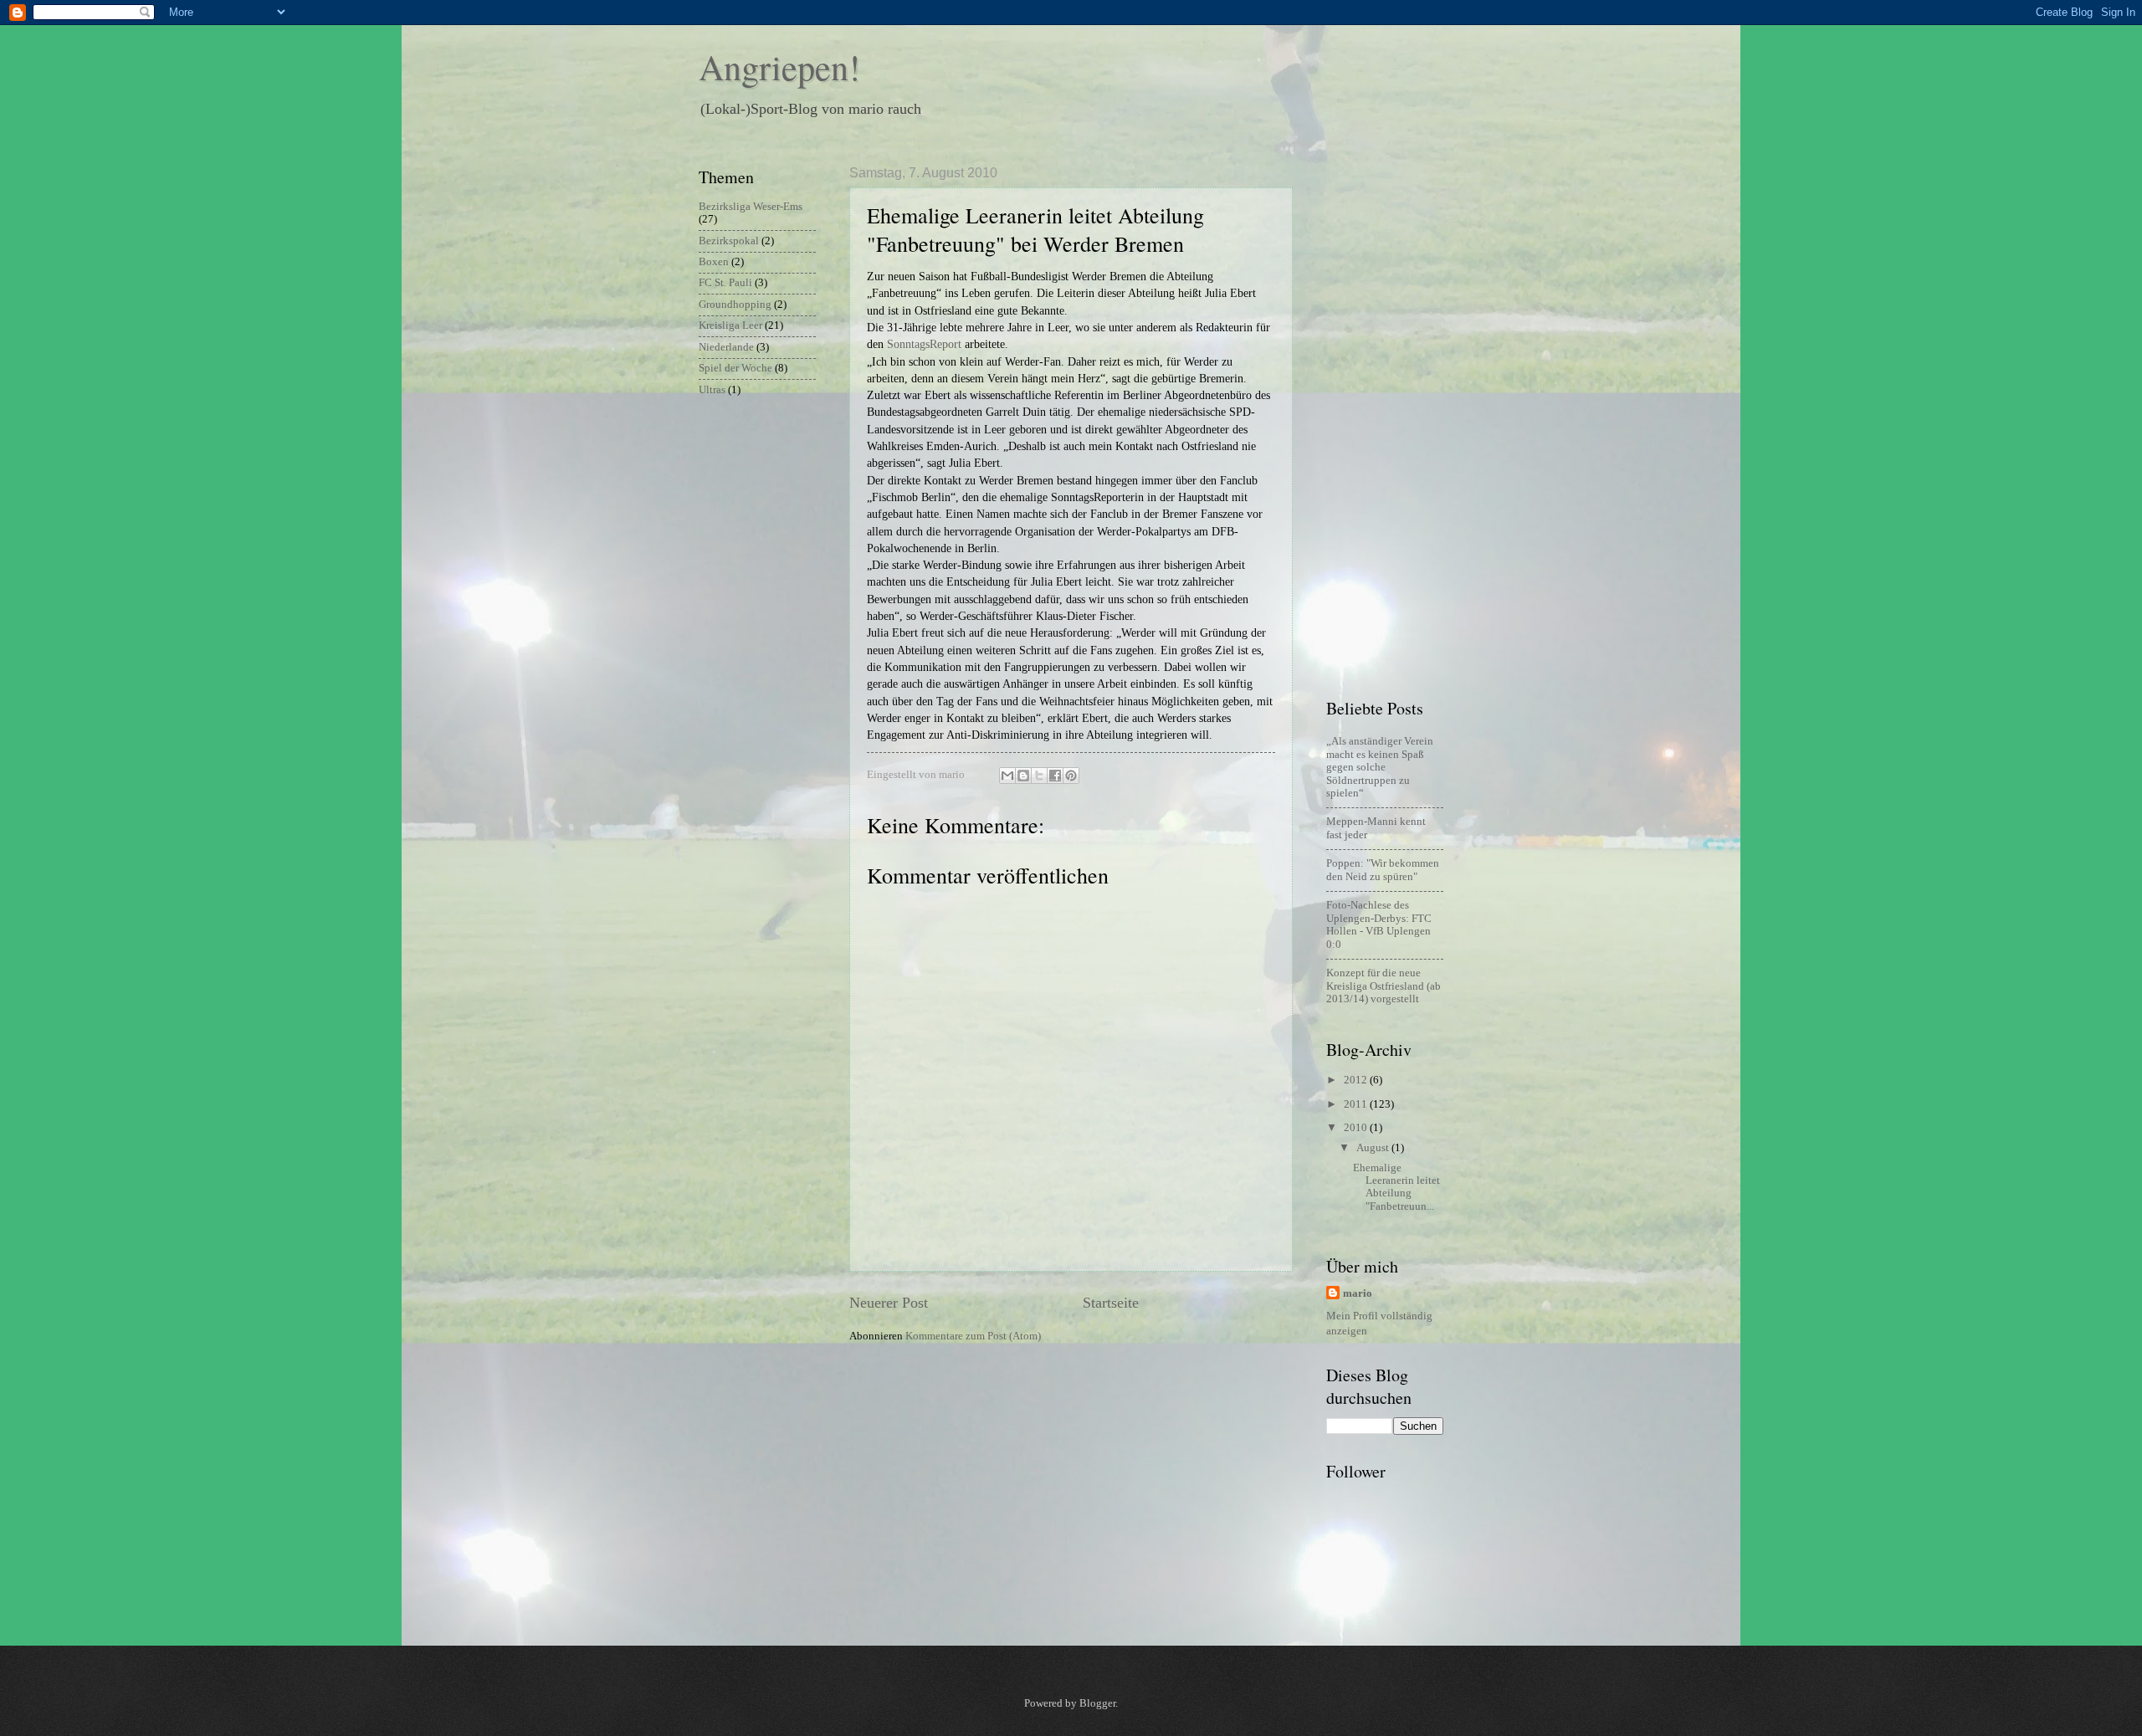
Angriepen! (779, 67)
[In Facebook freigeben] (1055, 776)
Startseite (1111, 1303)
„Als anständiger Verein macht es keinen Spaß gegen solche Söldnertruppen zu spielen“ (1380, 767)
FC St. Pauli (725, 283)
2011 (1357, 1104)
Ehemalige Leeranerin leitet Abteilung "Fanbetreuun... (1396, 1187)
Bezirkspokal (729, 241)
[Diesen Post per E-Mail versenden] (1007, 776)
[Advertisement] (1393, 417)
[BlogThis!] (1023, 776)
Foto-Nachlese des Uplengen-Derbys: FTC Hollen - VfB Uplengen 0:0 (1379, 924)
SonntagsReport (924, 344)
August (1374, 1148)
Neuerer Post (889, 1303)
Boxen (714, 262)
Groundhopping (735, 305)
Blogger (1097, 1703)
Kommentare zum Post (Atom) (973, 1336)
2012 (1357, 1080)
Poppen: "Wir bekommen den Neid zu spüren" (1383, 870)
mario (1358, 1293)
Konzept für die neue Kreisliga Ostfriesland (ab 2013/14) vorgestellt (1384, 986)
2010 (1357, 1128)
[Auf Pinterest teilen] (1071, 776)
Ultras (712, 390)
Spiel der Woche (735, 368)
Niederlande (726, 347)
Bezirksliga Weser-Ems (751, 207)
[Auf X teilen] (1039, 776)
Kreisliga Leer (730, 325)
